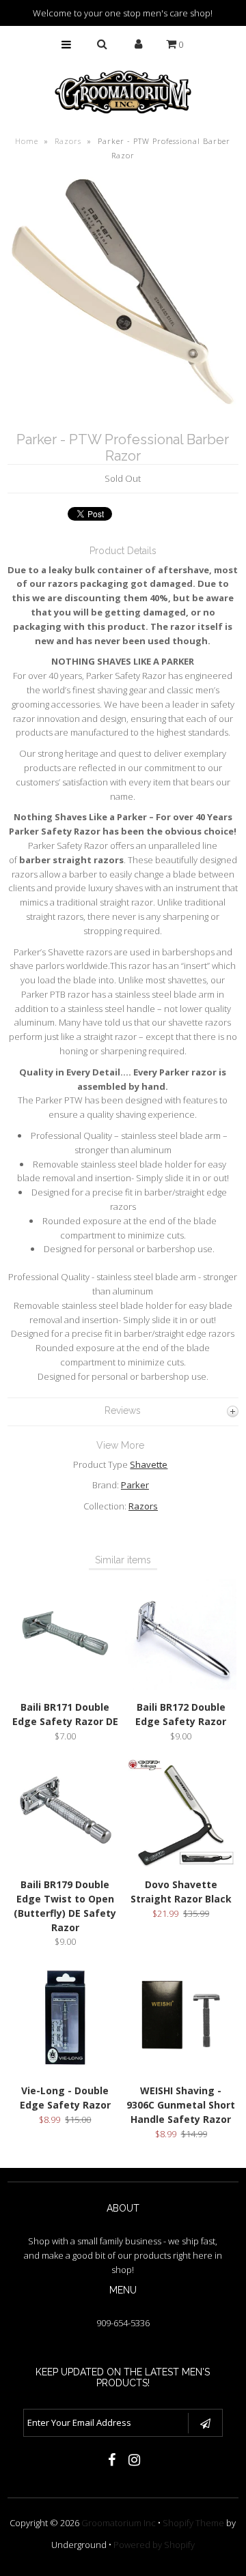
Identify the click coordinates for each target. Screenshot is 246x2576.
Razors (68, 141)
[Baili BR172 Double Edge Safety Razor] (180, 1686)
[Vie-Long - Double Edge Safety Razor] (65, 2070)
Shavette (149, 1464)
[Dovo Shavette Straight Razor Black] (180, 1864)
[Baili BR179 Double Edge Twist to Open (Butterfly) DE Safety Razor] (65, 1864)
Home (27, 141)
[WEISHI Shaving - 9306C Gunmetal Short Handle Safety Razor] (180, 2070)
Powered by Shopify (154, 2545)
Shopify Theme (193, 2523)
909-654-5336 (123, 2323)
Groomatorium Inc (119, 2523)
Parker (135, 1485)
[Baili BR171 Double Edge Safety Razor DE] (65, 1686)
